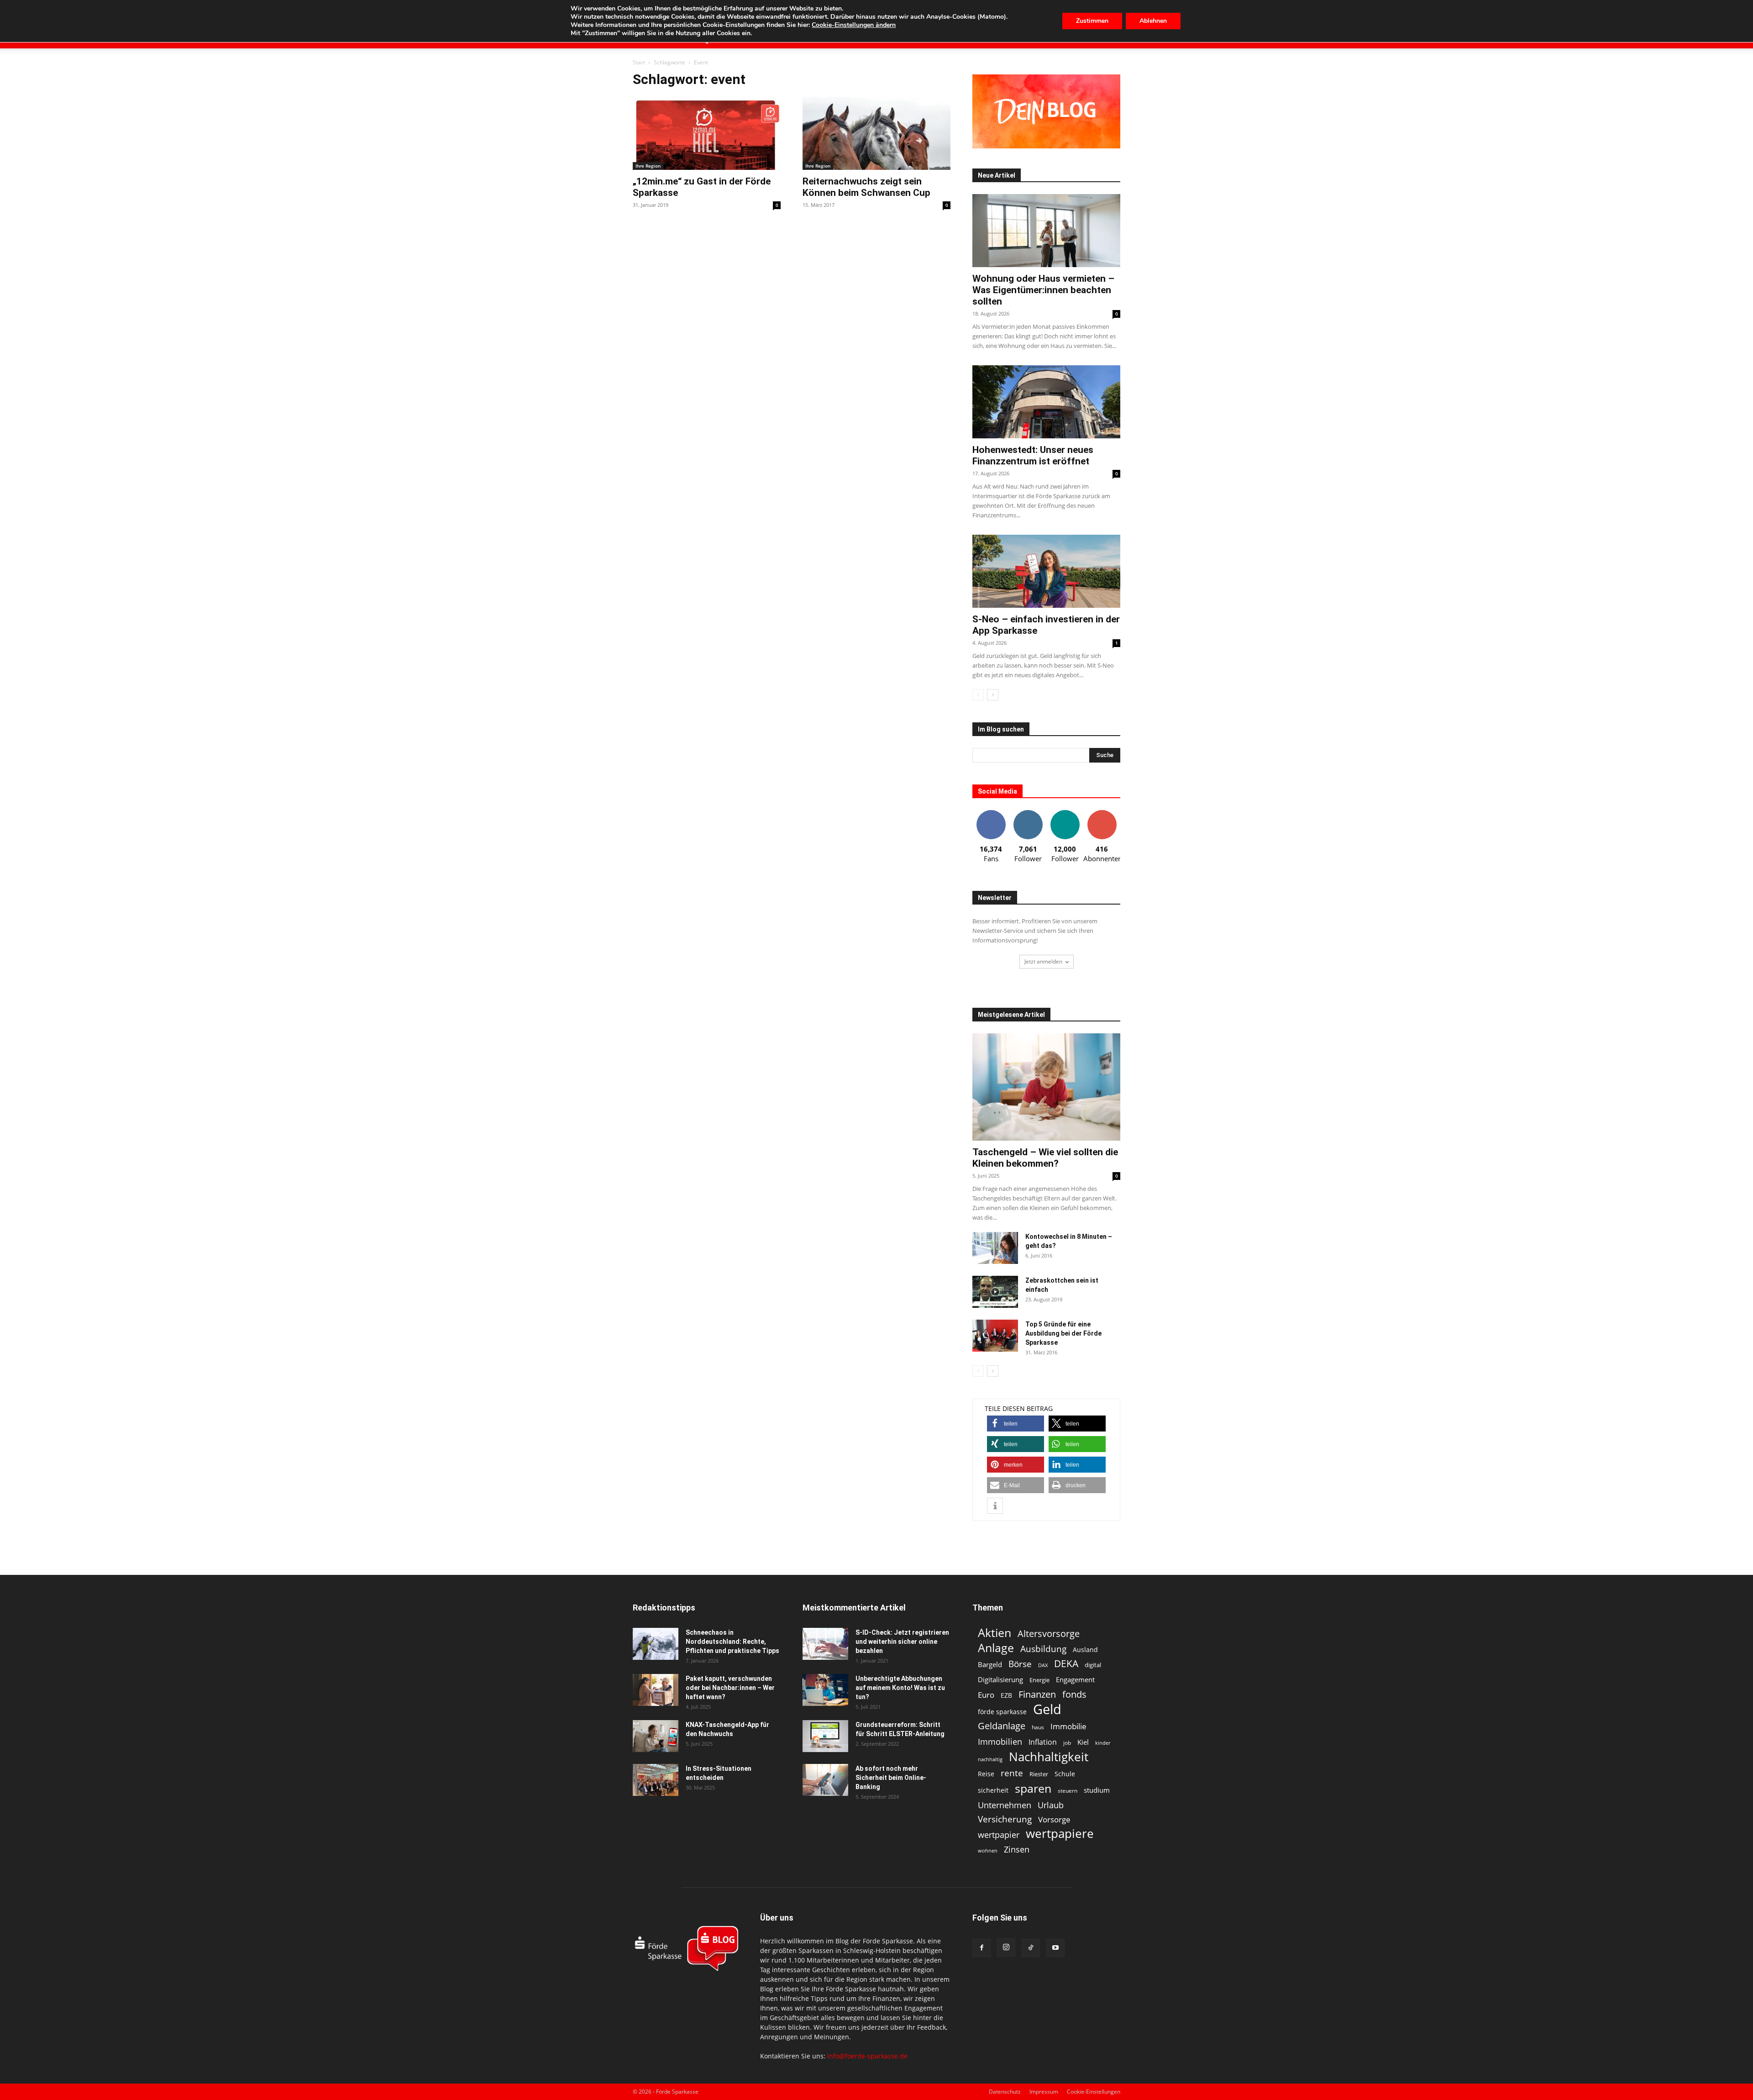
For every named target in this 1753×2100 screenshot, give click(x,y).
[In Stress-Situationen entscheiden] (656, 1780)
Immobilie (1068, 1726)
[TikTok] (1031, 1948)
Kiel (1083, 1742)
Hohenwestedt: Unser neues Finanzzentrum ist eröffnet (1033, 455)
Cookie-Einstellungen (1094, 2092)
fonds (1074, 1694)
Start (639, 62)
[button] (1016, 1424)
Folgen (1028, 813)
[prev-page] (978, 695)
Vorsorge (1054, 1819)
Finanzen (1037, 1694)
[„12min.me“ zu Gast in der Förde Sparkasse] (707, 133)
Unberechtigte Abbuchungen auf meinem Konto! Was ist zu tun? (900, 1688)
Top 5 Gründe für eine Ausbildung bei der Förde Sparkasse (1063, 1333)
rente (1012, 1773)
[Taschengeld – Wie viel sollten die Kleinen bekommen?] (1046, 1087)
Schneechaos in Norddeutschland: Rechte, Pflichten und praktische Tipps (732, 1642)
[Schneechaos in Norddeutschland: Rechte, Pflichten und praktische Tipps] (656, 1644)
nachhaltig (990, 1759)
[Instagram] (1006, 1947)
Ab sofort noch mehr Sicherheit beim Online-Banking (891, 1778)
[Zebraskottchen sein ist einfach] (995, 1292)
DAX (1043, 1665)
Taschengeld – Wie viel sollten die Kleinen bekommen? (1045, 1158)
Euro (986, 1695)
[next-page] (993, 695)
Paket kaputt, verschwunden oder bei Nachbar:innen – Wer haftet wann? (730, 1688)
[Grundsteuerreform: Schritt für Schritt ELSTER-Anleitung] (825, 1736)
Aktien (995, 1633)
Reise (986, 1774)
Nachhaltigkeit (1049, 1757)
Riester (1039, 1774)
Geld (1047, 1709)
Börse (1020, 1664)
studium (1097, 1790)
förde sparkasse (1002, 1712)
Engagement (1075, 1679)
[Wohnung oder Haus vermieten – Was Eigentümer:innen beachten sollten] (1046, 231)
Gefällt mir (991, 813)
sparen (1033, 1788)
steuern (1068, 1791)
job (1067, 1743)
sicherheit (993, 1790)
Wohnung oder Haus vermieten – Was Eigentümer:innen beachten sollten (1043, 290)
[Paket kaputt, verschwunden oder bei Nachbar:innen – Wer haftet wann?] (656, 1690)
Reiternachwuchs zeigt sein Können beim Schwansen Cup (866, 187)
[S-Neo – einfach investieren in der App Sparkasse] (1046, 571)
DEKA (1066, 1664)
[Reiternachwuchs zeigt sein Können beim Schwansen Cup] (876, 133)
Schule (1065, 1774)
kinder (1103, 1743)
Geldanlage (1002, 1726)
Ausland (1085, 1650)
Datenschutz (1005, 2092)
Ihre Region (648, 166)
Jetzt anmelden (1043, 961)
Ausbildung (1043, 1649)
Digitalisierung (1000, 1680)
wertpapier (999, 1835)
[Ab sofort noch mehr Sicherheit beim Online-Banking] (825, 1780)
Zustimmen (1092, 21)
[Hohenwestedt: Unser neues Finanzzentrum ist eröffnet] (1046, 402)
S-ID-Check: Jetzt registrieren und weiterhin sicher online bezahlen (902, 1642)
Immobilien (1000, 1741)
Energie (1039, 1680)
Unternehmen (1005, 1805)
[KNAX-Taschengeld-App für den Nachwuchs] (656, 1736)
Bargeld (990, 1664)
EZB (1006, 1695)
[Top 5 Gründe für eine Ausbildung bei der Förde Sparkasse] (995, 1336)
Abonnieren (1102, 813)
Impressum (1044, 2092)
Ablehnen (1153, 21)
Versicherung (1005, 1819)
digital (1093, 1665)
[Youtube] (1055, 1948)
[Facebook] (981, 1948)
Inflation (1043, 1742)
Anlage (996, 1648)
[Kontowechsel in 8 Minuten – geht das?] (995, 1248)
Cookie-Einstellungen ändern (854, 25)
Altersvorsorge (1049, 1634)
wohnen (988, 1850)
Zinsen (1017, 1849)
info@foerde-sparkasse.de (867, 2056)
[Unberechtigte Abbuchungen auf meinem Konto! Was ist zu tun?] (825, 1690)
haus (1038, 1727)
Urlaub (1051, 1805)
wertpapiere (1060, 1834)
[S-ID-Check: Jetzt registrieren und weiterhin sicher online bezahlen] (825, 1644)
